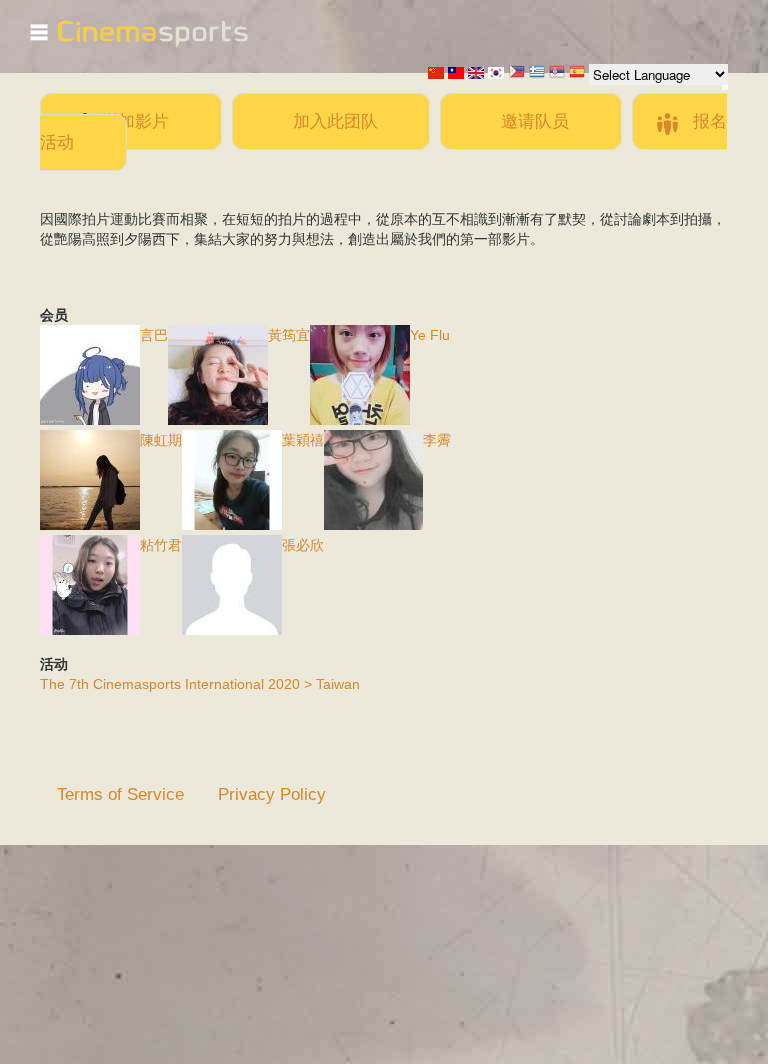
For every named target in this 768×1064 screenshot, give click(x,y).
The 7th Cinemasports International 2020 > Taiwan (200, 684)
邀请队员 (535, 121)
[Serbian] (557, 73)
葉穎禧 (303, 440)
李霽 (437, 440)
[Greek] (537, 73)
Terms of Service (120, 794)
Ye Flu (430, 335)
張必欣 (303, 545)
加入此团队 (335, 121)
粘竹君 (161, 545)
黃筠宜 (289, 335)
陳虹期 (161, 440)
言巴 (154, 335)
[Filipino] (517, 73)
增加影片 (135, 121)
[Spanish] (577, 73)
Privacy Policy (272, 794)
